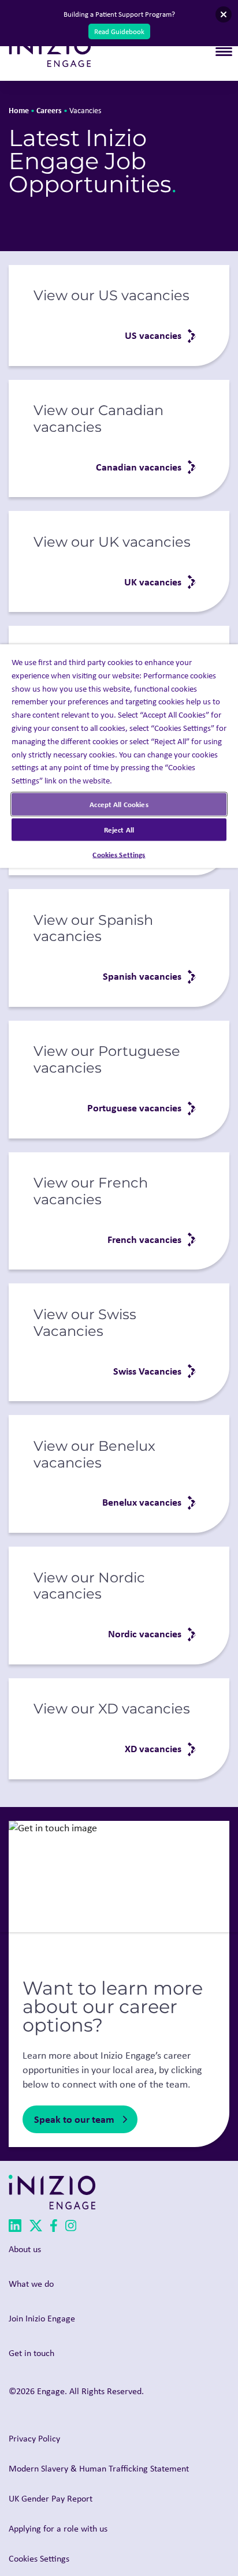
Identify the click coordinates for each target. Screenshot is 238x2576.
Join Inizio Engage (42, 2318)
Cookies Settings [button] (39, 2558)
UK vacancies (153, 582)
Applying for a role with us (58, 2528)
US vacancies (153, 335)
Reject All (119, 829)
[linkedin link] (15, 2228)
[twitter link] (36, 2228)
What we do (31, 2284)
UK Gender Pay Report (51, 2498)
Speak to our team (74, 2119)
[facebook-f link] (54, 2228)
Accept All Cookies (119, 804)
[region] (119, 1288)
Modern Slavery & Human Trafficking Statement (99, 2468)
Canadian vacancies (139, 467)
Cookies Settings (119, 854)
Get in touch (31, 2353)
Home (19, 110)
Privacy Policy (34, 2438)
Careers (49, 110)
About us (25, 2249)
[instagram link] (71, 2228)
